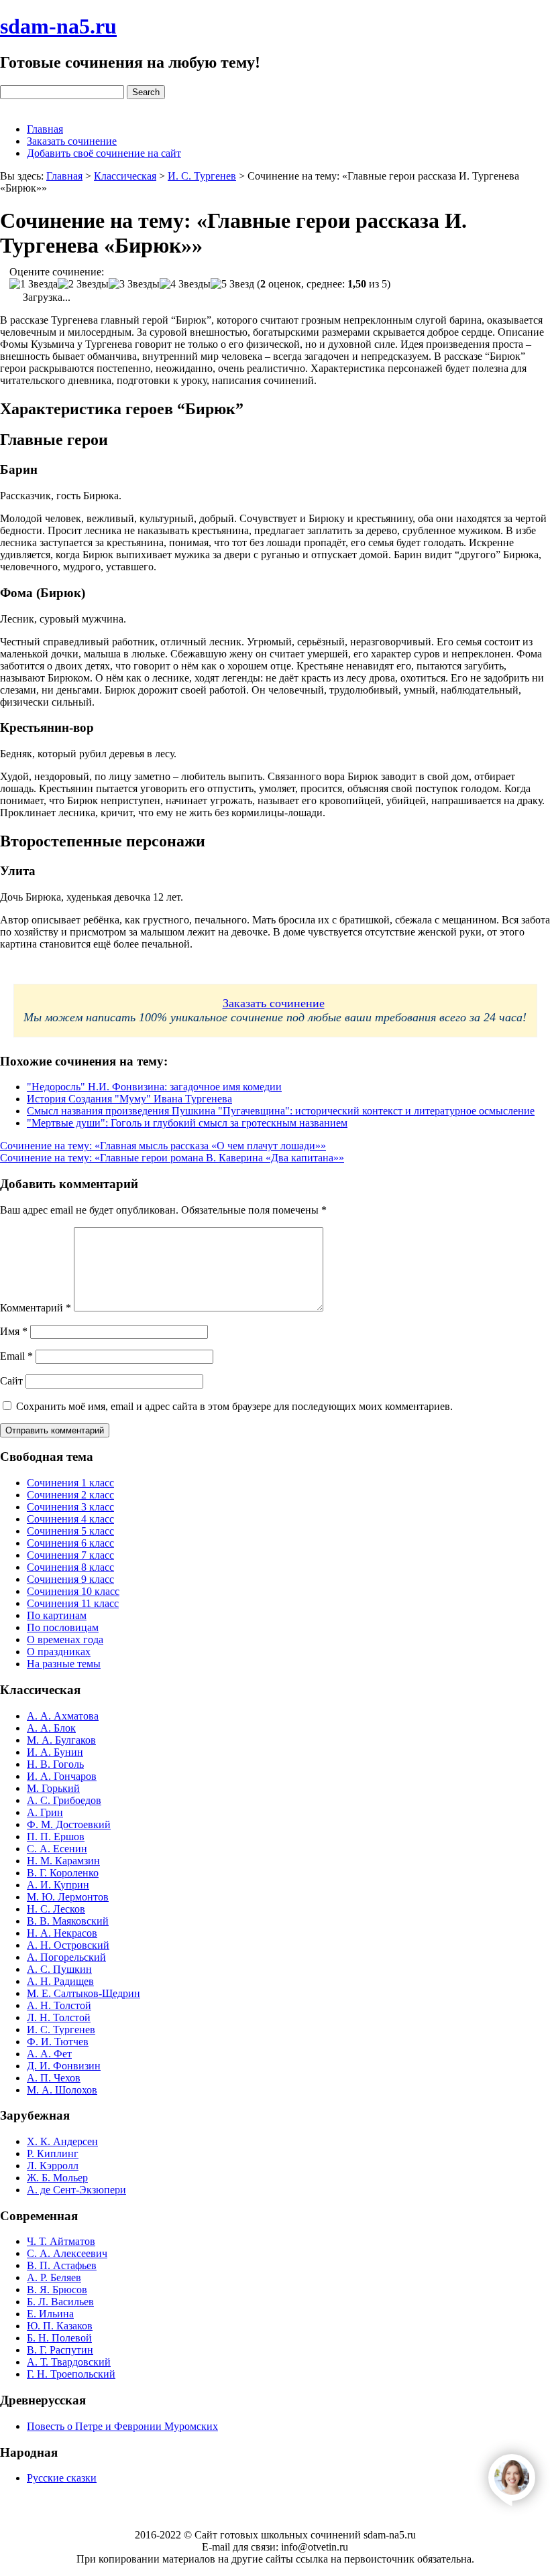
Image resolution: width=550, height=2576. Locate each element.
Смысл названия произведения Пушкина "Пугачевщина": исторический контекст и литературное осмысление (281, 1111)
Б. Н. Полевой (59, 2338)
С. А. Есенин (57, 1849)
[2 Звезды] (83, 284)
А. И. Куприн (58, 1885)
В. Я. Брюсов (57, 2290)
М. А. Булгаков (61, 1740)
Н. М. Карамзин (63, 1861)
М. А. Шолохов (62, 2090)
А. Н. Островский (68, 1945)
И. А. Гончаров (62, 1776)
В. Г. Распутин (60, 2350)
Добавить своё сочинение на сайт (104, 153)
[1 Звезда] (34, 284)
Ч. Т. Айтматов (61, 2241)
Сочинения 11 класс (73, 1603)
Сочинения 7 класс (70, 1555)
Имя (14, 1331)
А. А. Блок (51, 1728)
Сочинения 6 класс (70, 1543)
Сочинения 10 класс (73, 1591)
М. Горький (53, 1788)
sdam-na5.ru (58, 26)
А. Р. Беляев (54, 2277)
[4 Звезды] (185, 284)
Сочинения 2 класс (70, 1495)
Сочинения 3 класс (70, 1507)
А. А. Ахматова (63, 1716)
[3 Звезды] (134, 284)
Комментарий (36, 1308)
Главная (45, 129)
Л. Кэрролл (53, 2166)
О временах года (65, 1639)
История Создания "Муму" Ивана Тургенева (129, 1099)
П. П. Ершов (56, 1837)
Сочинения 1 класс (70, 1483)
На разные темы (64, 1664)
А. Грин (45, 1812)
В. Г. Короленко (63, 1873)
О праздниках (59, 1652)
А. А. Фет (49, 2054)
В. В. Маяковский (68, 1921)
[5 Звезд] (232, 284)
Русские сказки (62, 2478)
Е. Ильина (50, 2314)
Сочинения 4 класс (70, 1519)
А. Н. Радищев (60, 1981)
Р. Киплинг (53, 2153)
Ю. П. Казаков (60, 2326)
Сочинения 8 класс (70, 1567)
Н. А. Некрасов (62, 1933)
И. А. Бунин (55, 1752)
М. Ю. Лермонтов (68, 1897)
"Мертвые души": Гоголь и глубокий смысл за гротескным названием (187, 1123)
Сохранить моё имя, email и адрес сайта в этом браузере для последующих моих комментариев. (234, 1406)
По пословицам (63, 1627)
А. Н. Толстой (59, 2005)
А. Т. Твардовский (69, 2362)
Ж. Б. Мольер (57, 2178)
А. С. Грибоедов (64, 1800)
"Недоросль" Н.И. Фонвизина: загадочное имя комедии (154, 1087)
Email (16, 1356)
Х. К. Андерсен (62, 2141)
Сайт (11, 1381)
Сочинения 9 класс (70, 1579)
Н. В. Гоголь (55, 1764)
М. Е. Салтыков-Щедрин (84, 1993)
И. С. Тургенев (61, 2030)
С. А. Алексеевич (67, 2253)
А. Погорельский (66, 1957)
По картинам (57, 1615)
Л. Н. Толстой (59, 2017)
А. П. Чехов (54, 2078)
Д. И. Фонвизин (64, 2066)
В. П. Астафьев (62, 2265)
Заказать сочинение (72, 141)
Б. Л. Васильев (60, 2302)
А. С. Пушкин (59, 1969)
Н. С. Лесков (56, 1909)
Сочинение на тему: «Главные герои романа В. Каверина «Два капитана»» (172, 1158)
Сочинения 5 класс (70, 1531)
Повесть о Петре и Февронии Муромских (122, 2426)
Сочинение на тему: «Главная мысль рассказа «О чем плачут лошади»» (163, 1146)
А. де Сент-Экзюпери (76, 2190)
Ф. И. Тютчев (58, 2042)
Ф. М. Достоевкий (69, 1824)
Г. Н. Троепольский (71, 2374)
